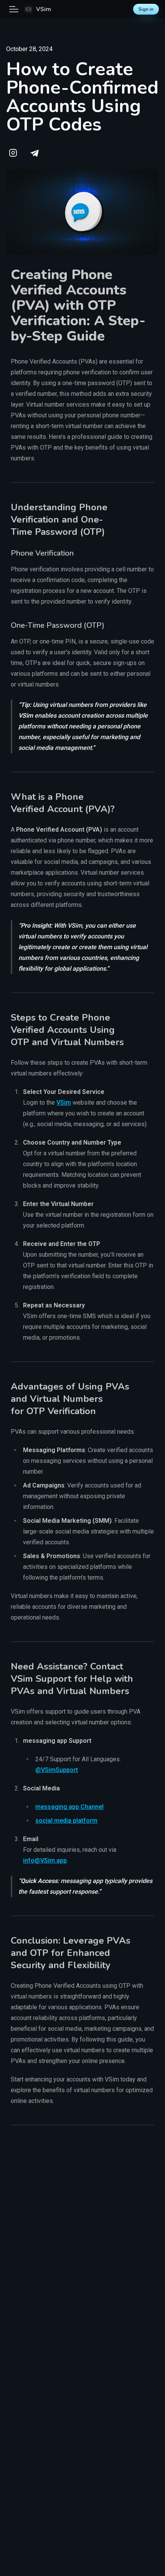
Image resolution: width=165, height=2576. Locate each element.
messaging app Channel (69, 1807)
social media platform (66, 1821)
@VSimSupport (57, 1770)
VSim (64, 1103)
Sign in (146, 9)
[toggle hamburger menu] (14, 9)
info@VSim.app (45, 1860)
